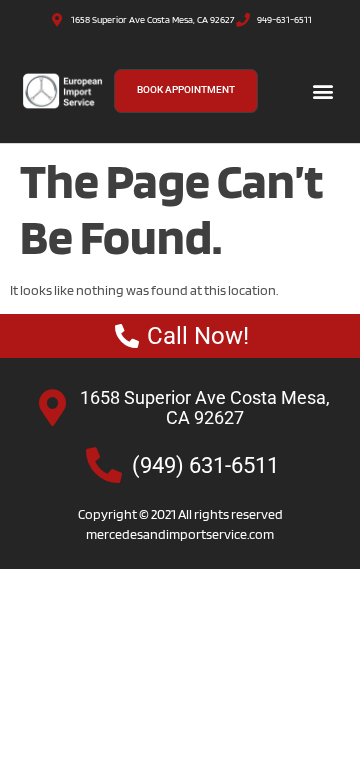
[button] (323, 91)
